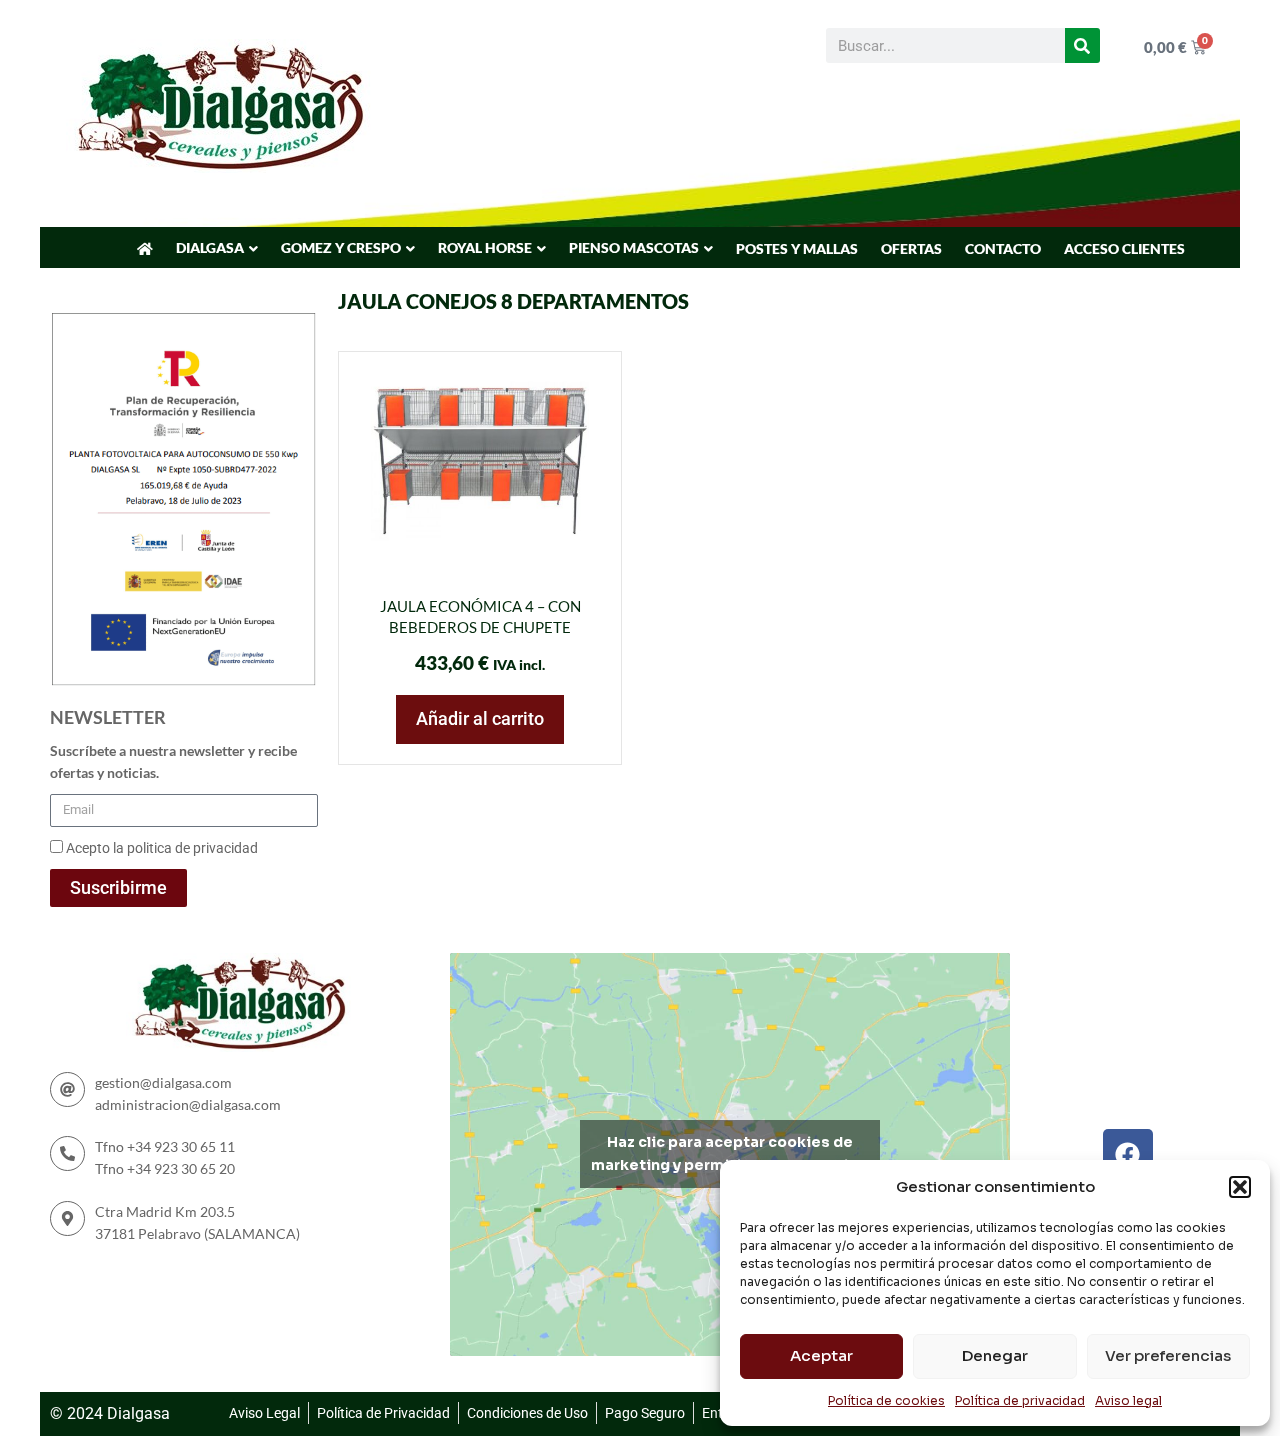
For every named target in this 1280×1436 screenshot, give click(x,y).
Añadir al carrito (480, 718)
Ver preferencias (1168, 1355)
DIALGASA (210, 247)
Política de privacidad (1020, 1400)
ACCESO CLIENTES (1124, 248)
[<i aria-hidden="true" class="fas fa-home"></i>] (145, 249)
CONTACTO (1003, 248)
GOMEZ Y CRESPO (341, 247)
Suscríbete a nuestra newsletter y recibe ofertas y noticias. (173, 761)
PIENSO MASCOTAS (634, 247)
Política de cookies (886, 1400)
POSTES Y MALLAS (797, 248)
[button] (1240, 1187)
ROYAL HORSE (485, 247)
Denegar (995, 1355)
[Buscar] (1082, 45)
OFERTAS (911, 248)
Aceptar (821, 1355)
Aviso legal (1128, 1400)
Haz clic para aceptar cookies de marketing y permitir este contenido (729, 1153)
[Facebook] (1128, 1154)
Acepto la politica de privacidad (162, 848)
